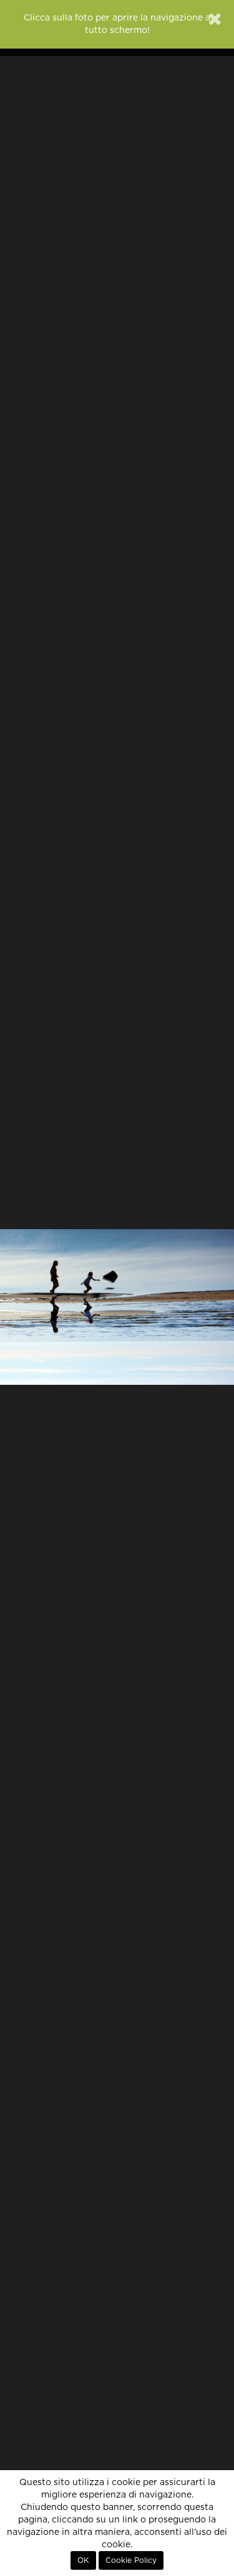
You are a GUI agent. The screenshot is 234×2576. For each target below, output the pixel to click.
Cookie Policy (131, 2560)
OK (83, 2560)
